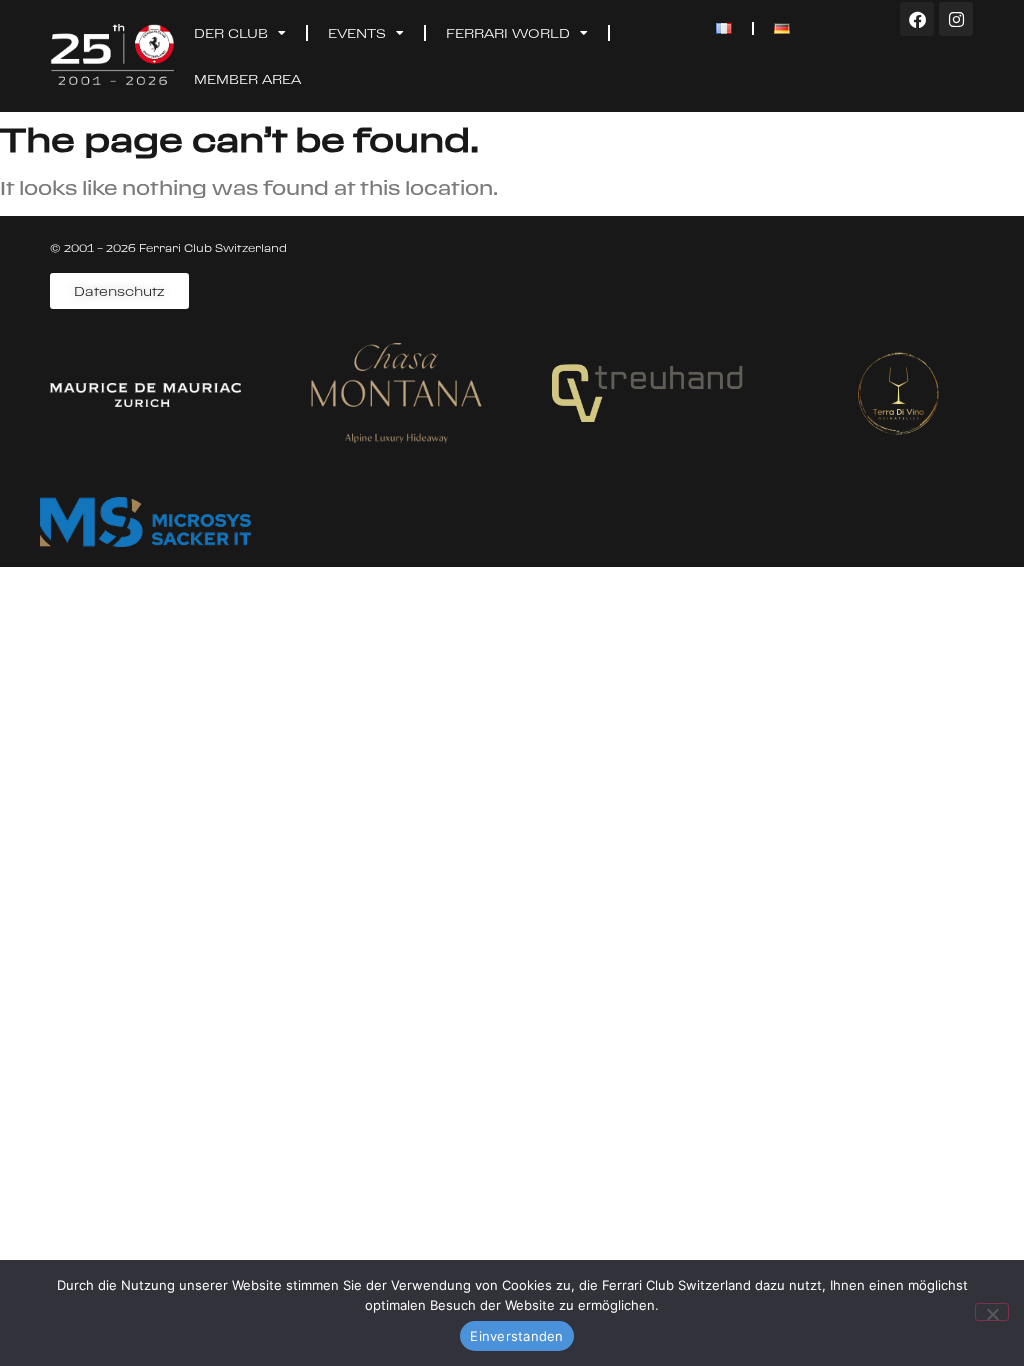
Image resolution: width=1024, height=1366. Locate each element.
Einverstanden (516, 1336)
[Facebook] (917, 19)
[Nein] (992, 1312)
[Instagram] (956, 19)
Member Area (247, 79)
